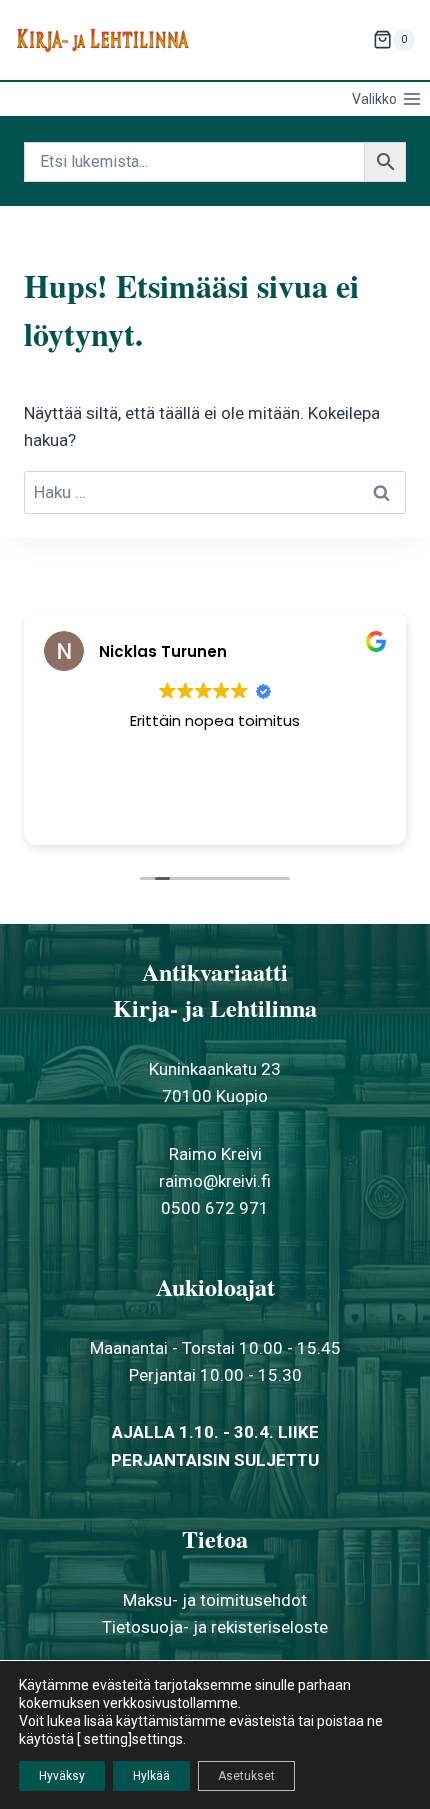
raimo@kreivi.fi (215, 1181)
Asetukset (246, 1776)
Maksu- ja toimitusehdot (215, 1600)
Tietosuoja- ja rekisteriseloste (215, 1627)
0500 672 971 (215, 1208)
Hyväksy (62, 1776)
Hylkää (151, 1776)
